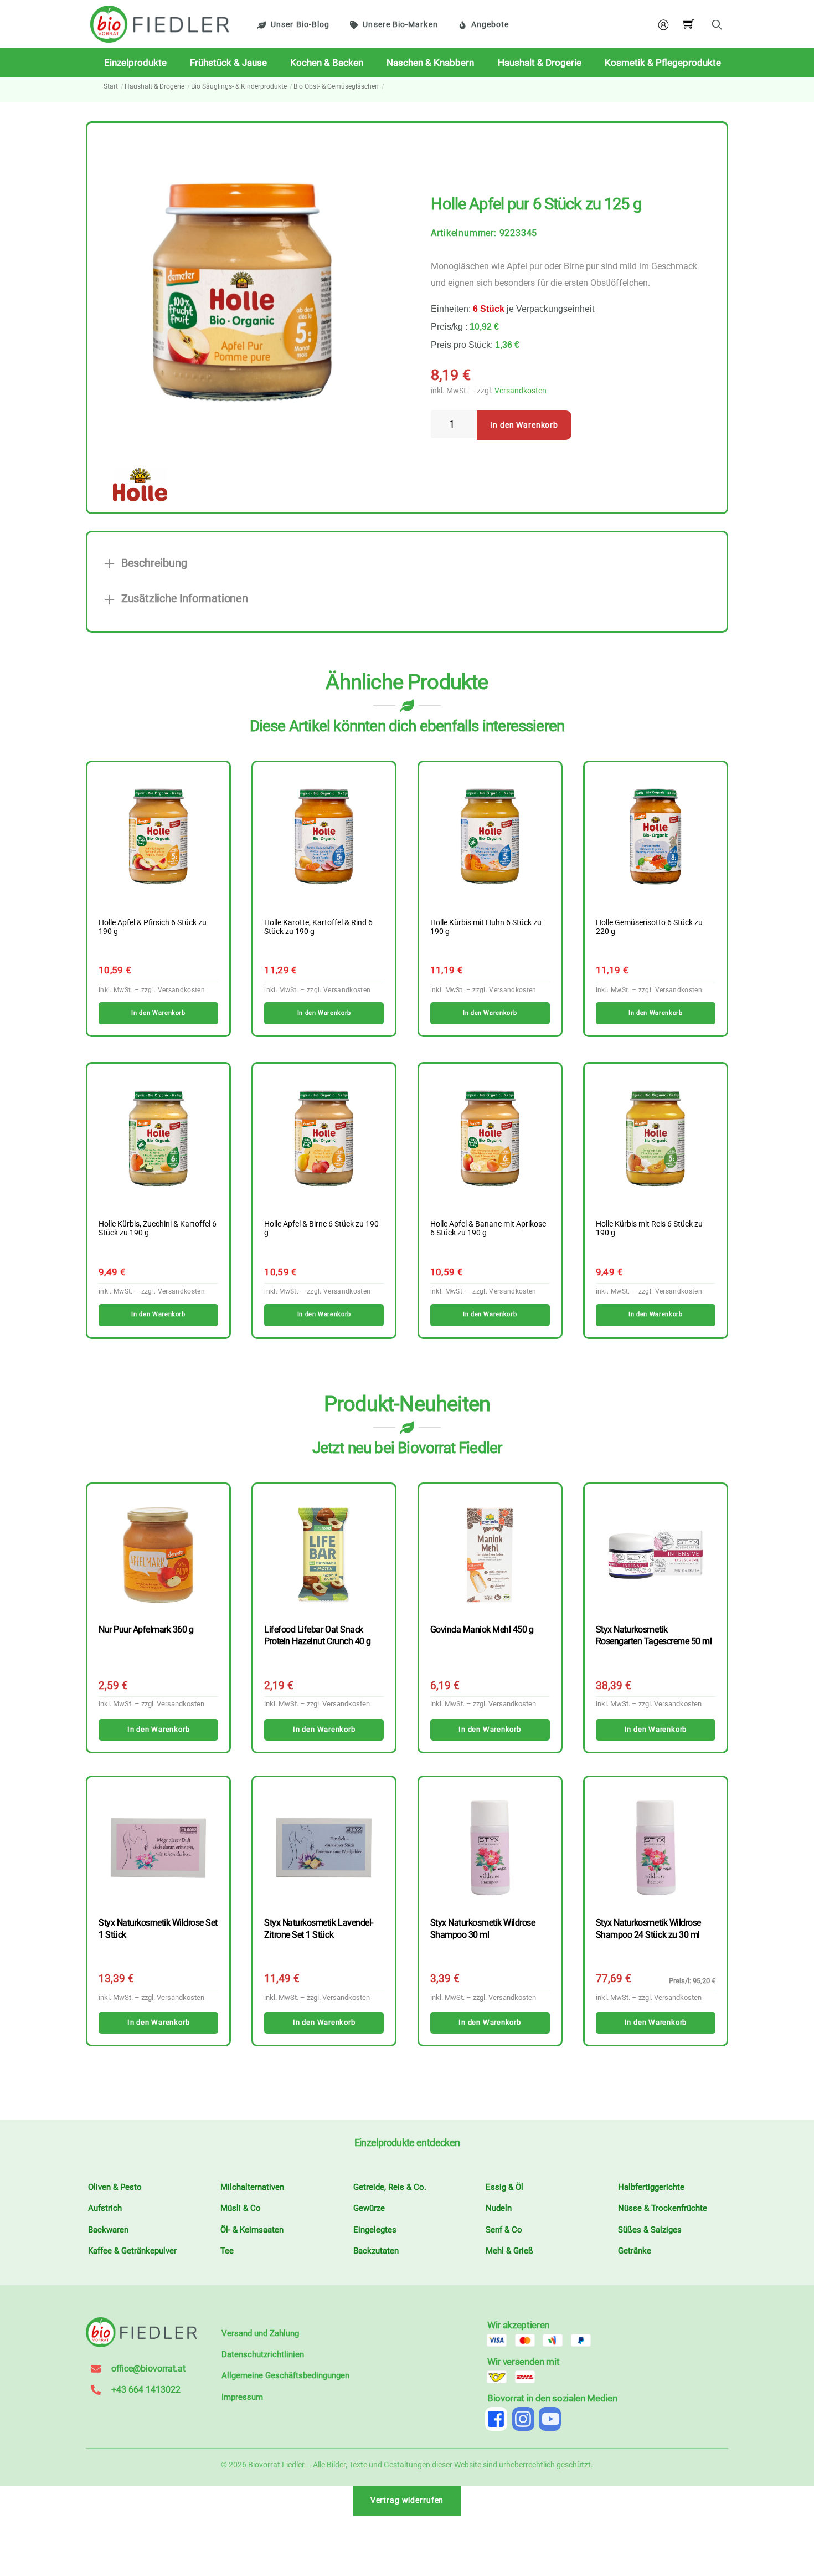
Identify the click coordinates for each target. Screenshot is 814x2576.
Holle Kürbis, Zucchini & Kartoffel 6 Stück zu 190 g (158, 1229)
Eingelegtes (375, 2230)
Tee (227, 2251)
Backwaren (108, 2230)
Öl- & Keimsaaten (252, 2230)
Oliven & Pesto (115, 2187)
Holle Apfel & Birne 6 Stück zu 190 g (321, 1229)
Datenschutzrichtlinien (263, 2354)
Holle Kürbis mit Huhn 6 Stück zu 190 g (486, 927)
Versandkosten (521, 391)
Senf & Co (504, 2230)
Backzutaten (376, 2251)
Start (111, 86)
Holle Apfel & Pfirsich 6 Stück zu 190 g (153, 927)
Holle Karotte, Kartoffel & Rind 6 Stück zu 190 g (318, 927)
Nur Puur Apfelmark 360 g (146, 1630)
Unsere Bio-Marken (400, 25)
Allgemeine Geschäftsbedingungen (285, 2375)
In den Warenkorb (524, 425)
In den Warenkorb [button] (158, 1013)
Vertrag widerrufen (407, 2500)
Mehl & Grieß (509, 2251)
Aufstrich (105, 2208)
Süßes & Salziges (650, 2230)
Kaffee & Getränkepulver (132, 2251)
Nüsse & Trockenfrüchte (663, 2208)
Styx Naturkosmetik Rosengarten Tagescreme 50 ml (654, 1635)
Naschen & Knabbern (430, 63)
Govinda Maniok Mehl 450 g (482, 1630)
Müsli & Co (241, 2208)
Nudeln (499, 2208)
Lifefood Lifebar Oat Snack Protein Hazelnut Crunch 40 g (317, 1635)
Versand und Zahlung (260, 2333)
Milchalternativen (252, 2187)
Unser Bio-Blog (300, 25)
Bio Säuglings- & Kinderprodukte (239, 86)
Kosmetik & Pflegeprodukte (663, 63)
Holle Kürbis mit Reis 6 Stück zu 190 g (649, 1229)
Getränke (635, 2251)
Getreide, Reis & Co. (390, 2187)
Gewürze (369, 2208)
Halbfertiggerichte (651, 2187)
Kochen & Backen (327, 63)
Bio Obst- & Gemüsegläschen (336, 86)
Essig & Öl (504, 2187)
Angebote (490, 25)
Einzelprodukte (135, 63)
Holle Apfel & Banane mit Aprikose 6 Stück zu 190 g (488, 1229)
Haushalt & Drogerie (540, 63)
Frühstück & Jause (228, 63)
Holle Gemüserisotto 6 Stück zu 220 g (649, 927)
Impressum (242, 2397)
